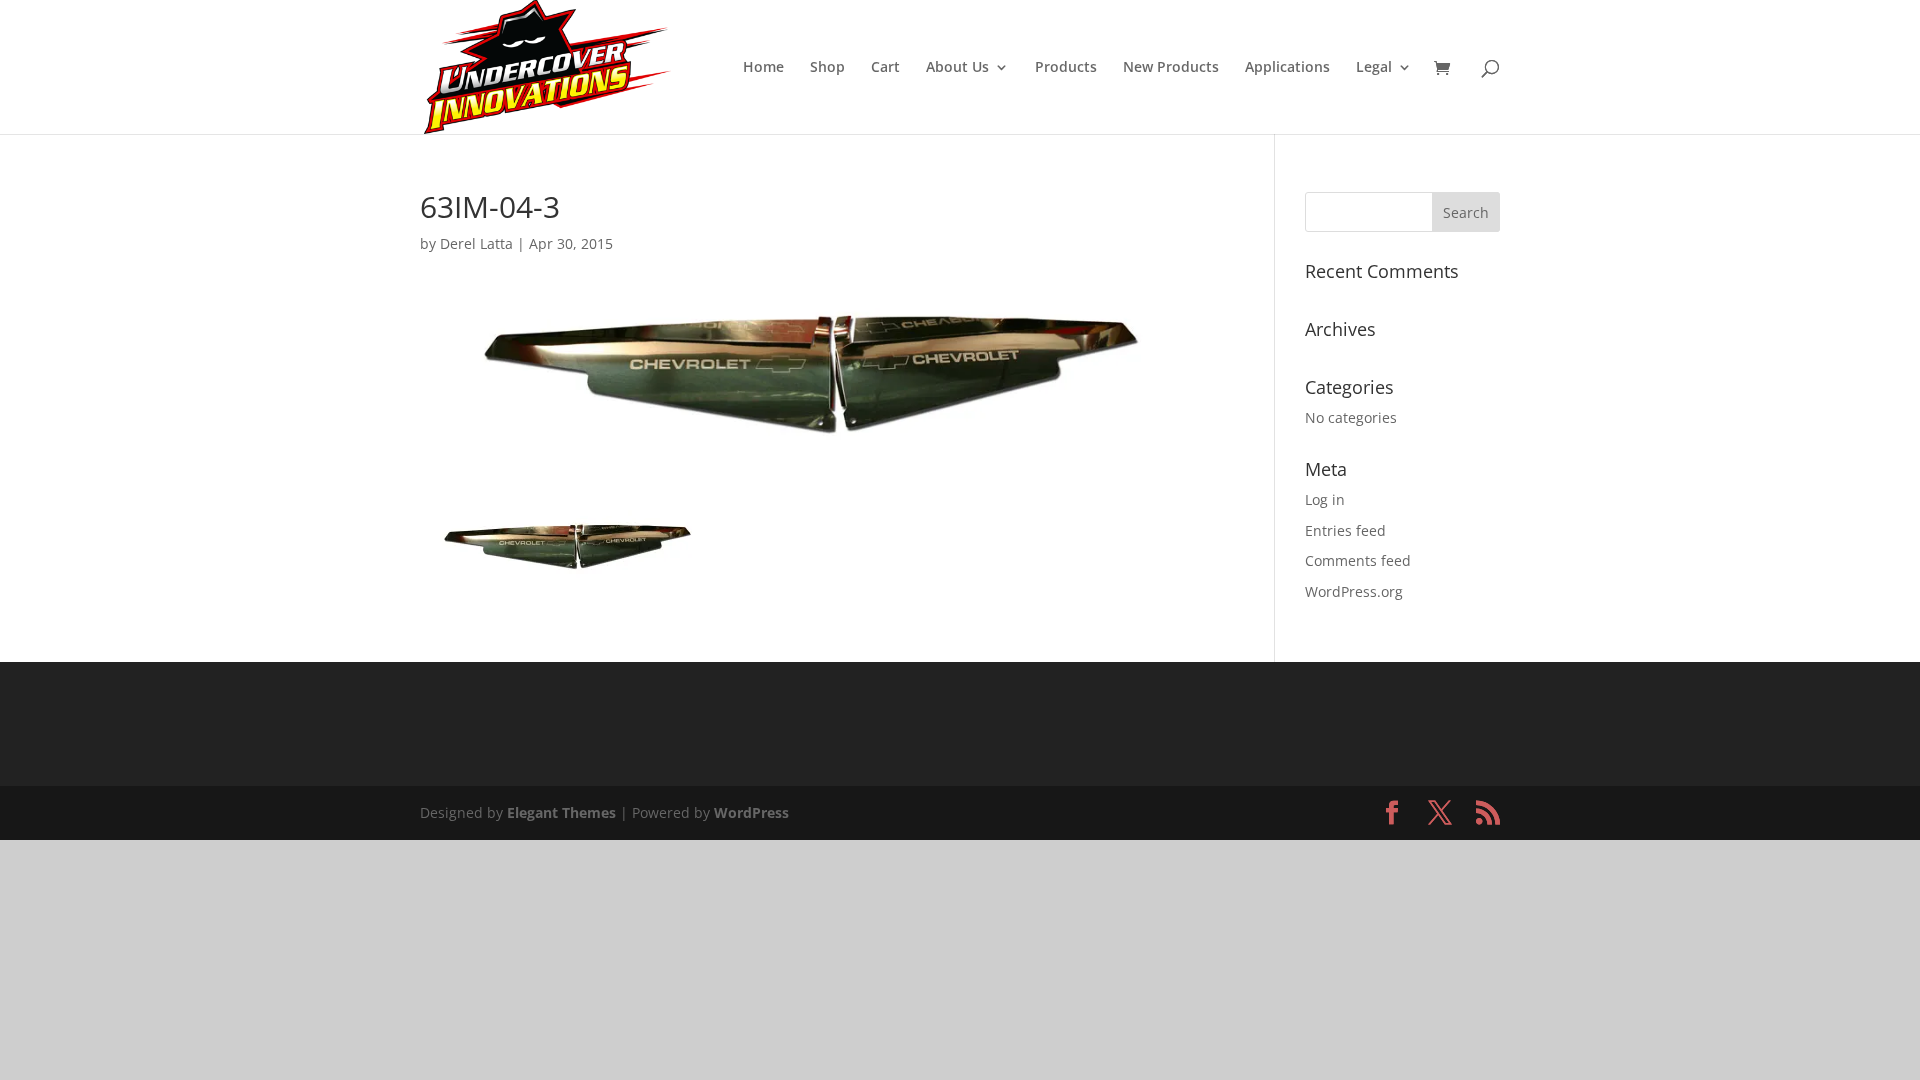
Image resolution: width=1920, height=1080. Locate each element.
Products (1066, 68)
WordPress (751, 812)
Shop (827, 68)
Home (763, 68)
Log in (1325, 499)
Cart (885, 68)
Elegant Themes (561, 812)
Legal (1374, 68)
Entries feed (1345, 530)
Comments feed (1358, 560)
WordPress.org (1354, 591)
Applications (1287, 68)
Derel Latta (476, 243)
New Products (1171, 68)
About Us (957, 68)
